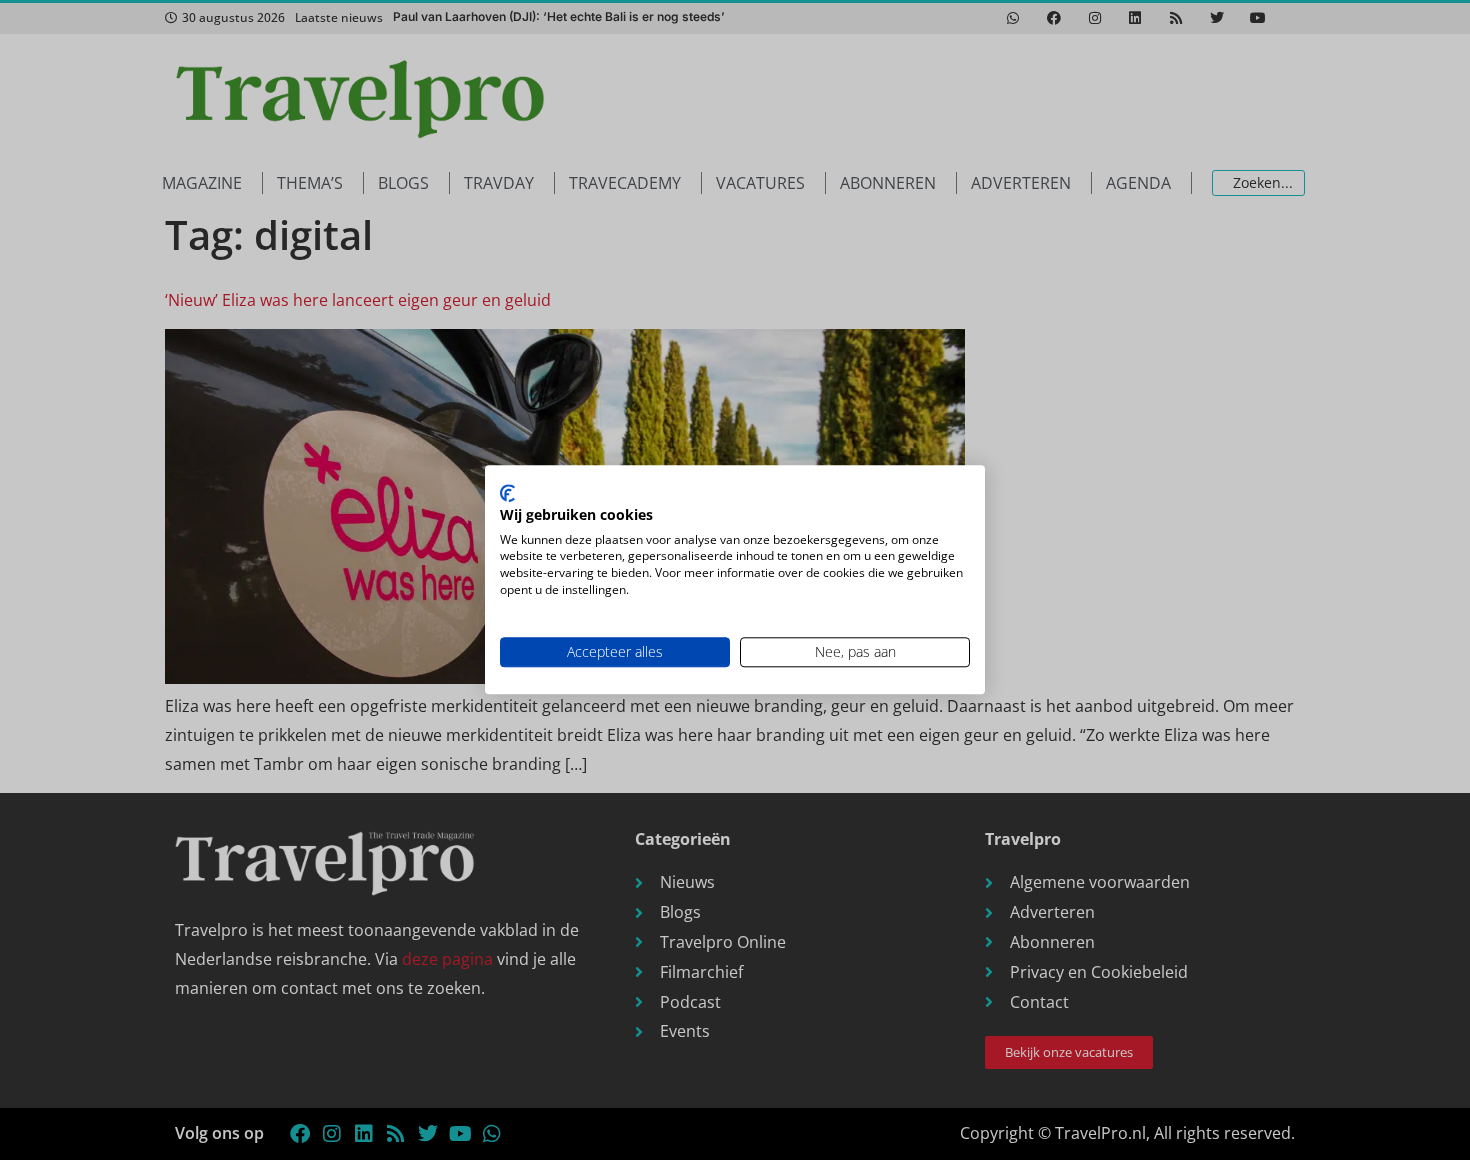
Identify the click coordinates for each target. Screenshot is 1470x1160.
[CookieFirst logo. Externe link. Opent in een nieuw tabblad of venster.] (507, 493)
